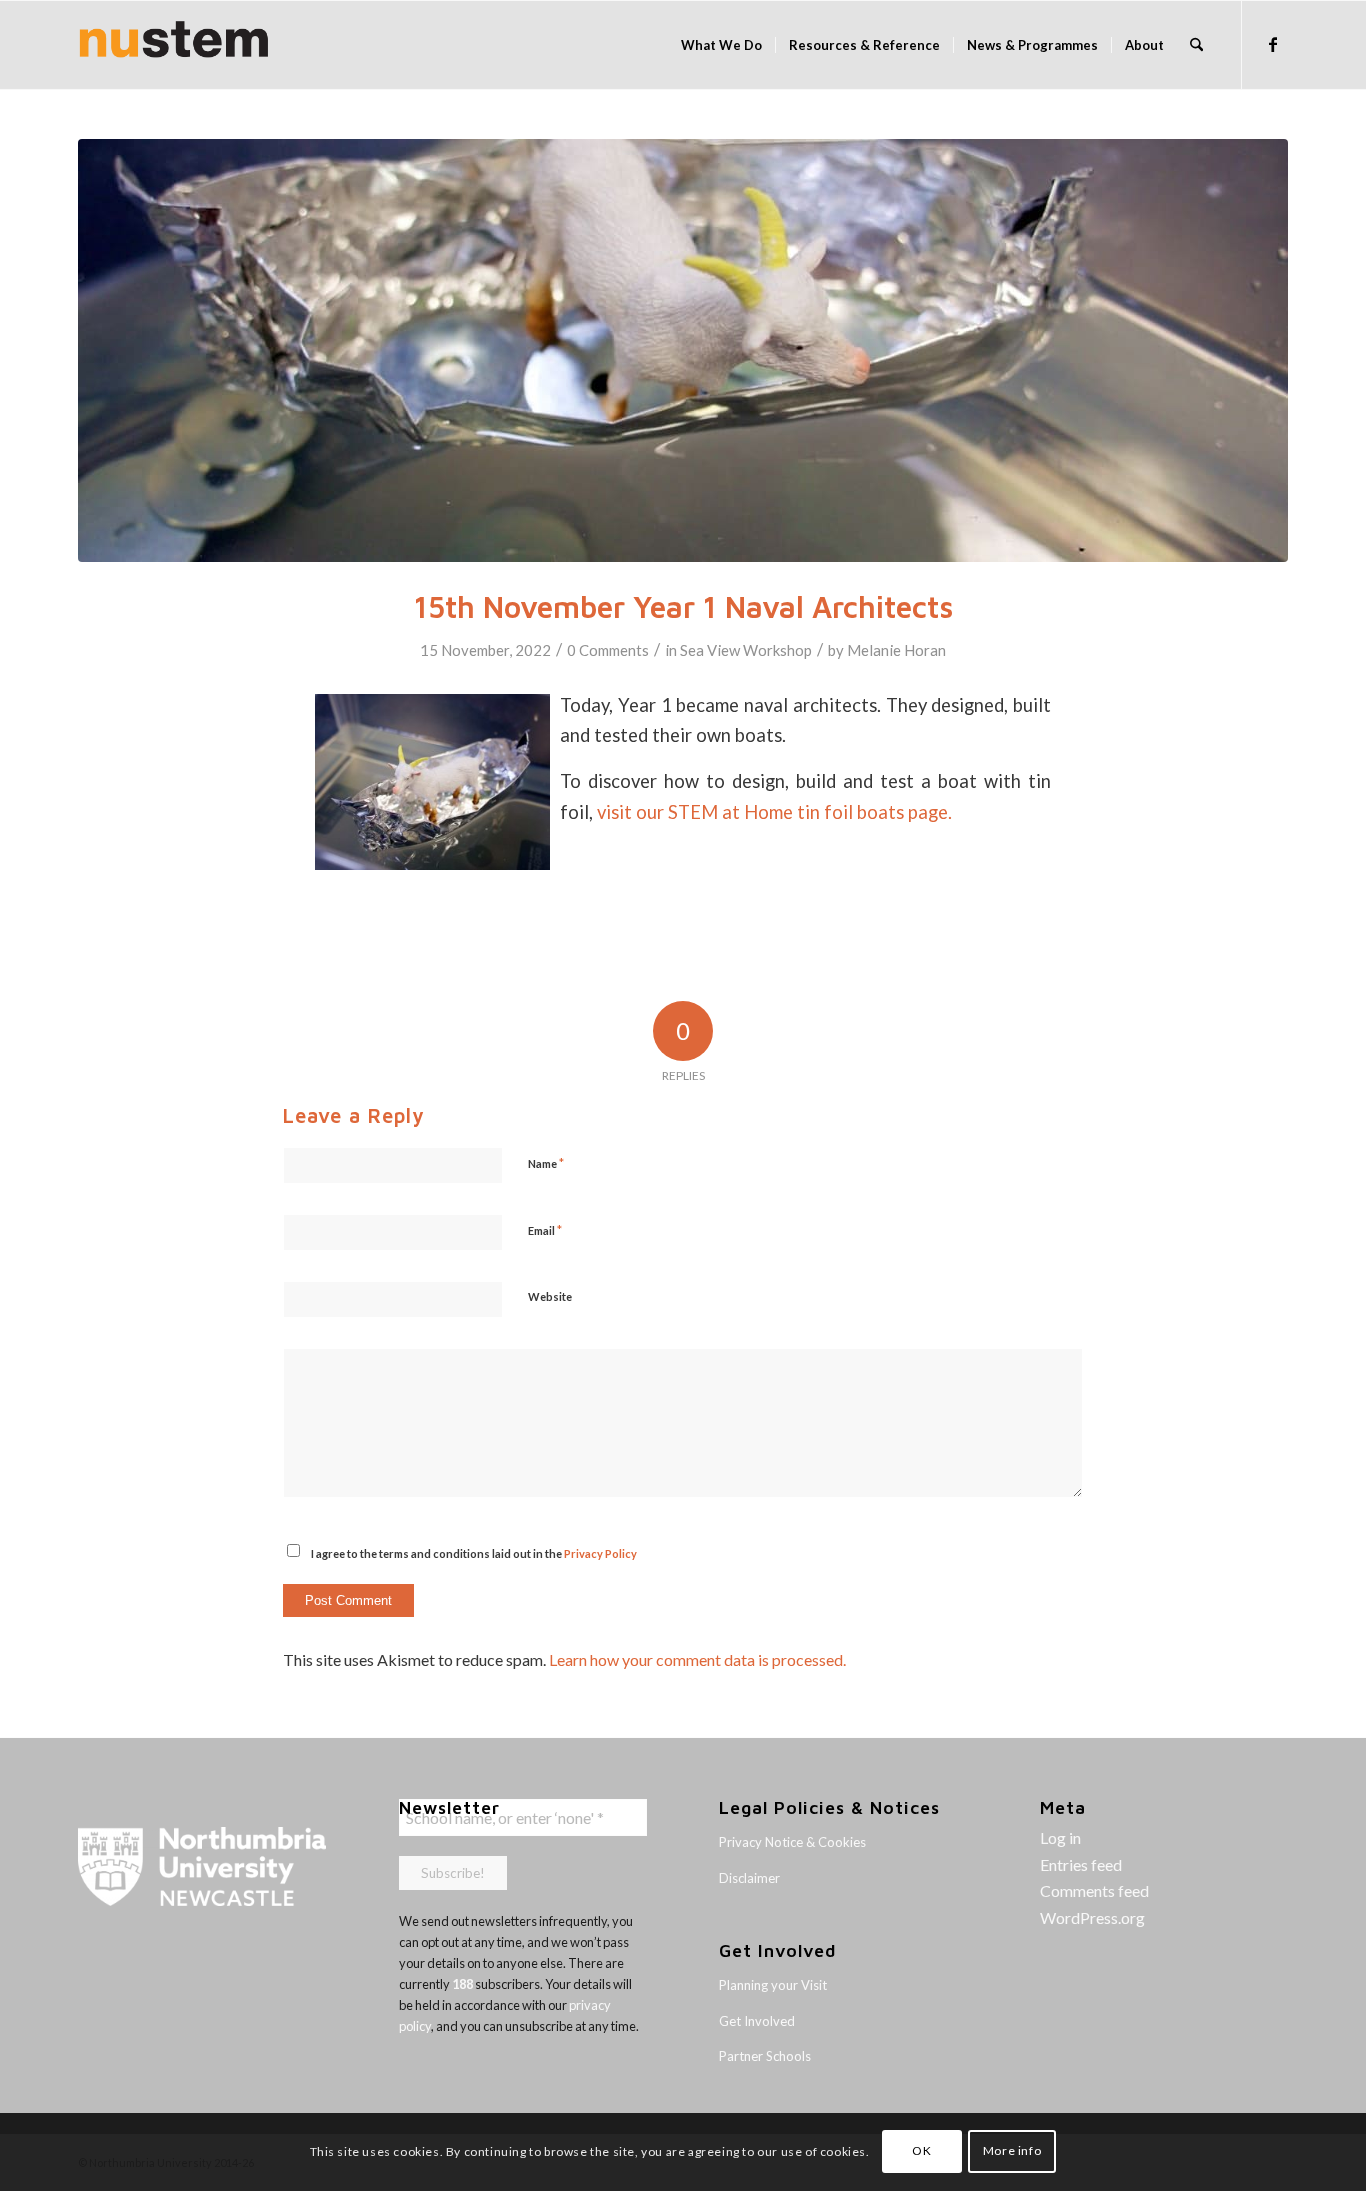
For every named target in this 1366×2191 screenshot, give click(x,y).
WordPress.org (1092, 1917)
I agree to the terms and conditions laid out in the (474, 1553)
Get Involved (757, 2021)
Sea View (710, 650)
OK (921, 2151)
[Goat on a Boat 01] (683, 350)
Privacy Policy (600, 1553)
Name (546, 1163)
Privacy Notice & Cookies (792, 1842)
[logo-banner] (174, 45)
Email (545, 1230)
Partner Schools (765, 2056)
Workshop (777, 650)
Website (550, 1296)
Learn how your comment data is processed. (697, 1659)
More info (1012, 2151)
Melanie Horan (896, 650)
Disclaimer (749, 1878)
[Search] (1196, 45)
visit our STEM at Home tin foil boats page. (774, 812)
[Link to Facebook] (1273, 44)
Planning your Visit (773, 1985)
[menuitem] (721, 45)
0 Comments (608, 650)
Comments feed (1094, 1890)
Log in (1060, 1837)
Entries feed (1081, 1864)
